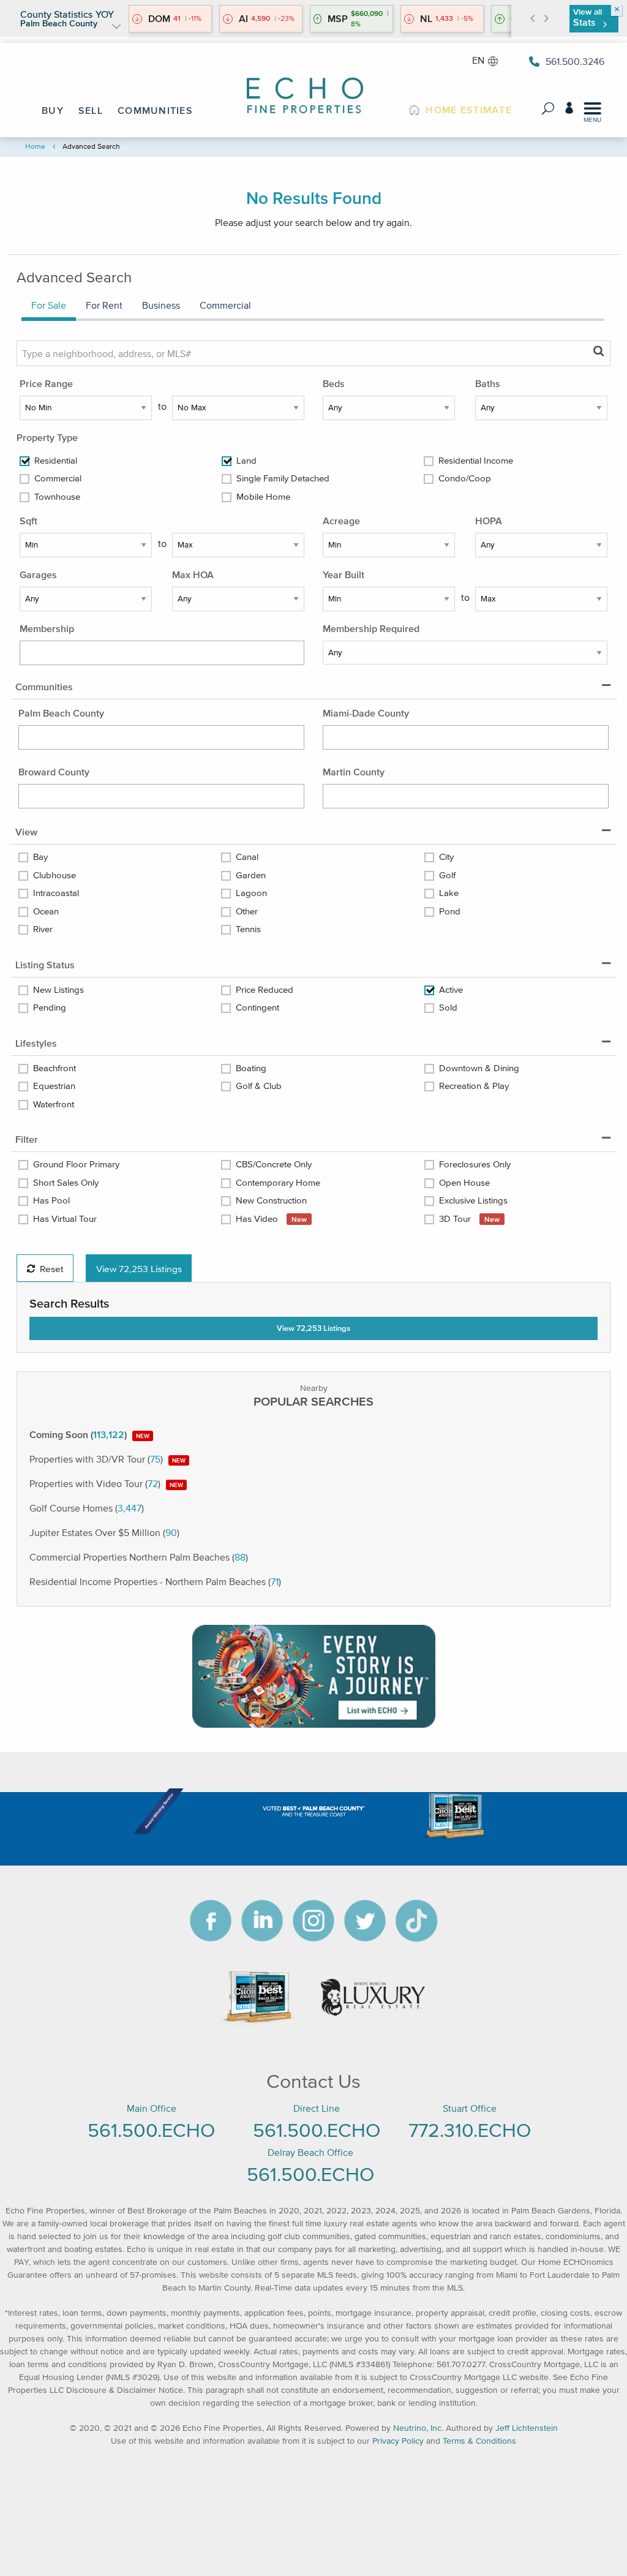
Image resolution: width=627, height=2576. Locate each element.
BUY (53, 110)
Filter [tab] (27, 1139)
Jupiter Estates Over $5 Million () (104, 1532)
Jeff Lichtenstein (527, 2428)
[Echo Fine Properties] (313, 87)
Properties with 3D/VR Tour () (107, 1459)
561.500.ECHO (151, 2130)
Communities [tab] (44, 687)
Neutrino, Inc (417, 2428)
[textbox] (111, 651)
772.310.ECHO (470, 2130)
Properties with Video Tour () (106, 1483)
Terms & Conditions (479, 2441)
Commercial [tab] (225, 305)
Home (35, 146)
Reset (51, 1268)
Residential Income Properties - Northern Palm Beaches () (155, 1581)
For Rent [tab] (104, 305)
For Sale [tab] (49, 305)
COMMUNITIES (155, 110)
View (139, 1268)
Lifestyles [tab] (36, 1043)
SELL (91, 110)
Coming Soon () (89, 1434)
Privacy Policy (398, 2441)
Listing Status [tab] (45, 965)
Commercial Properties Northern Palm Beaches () (139, 1557)
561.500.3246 (575, 61)
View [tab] (26, 832)
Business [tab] (161, 305)
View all (588, 17)
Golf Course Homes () (87, 1508)
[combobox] (162, 653)
